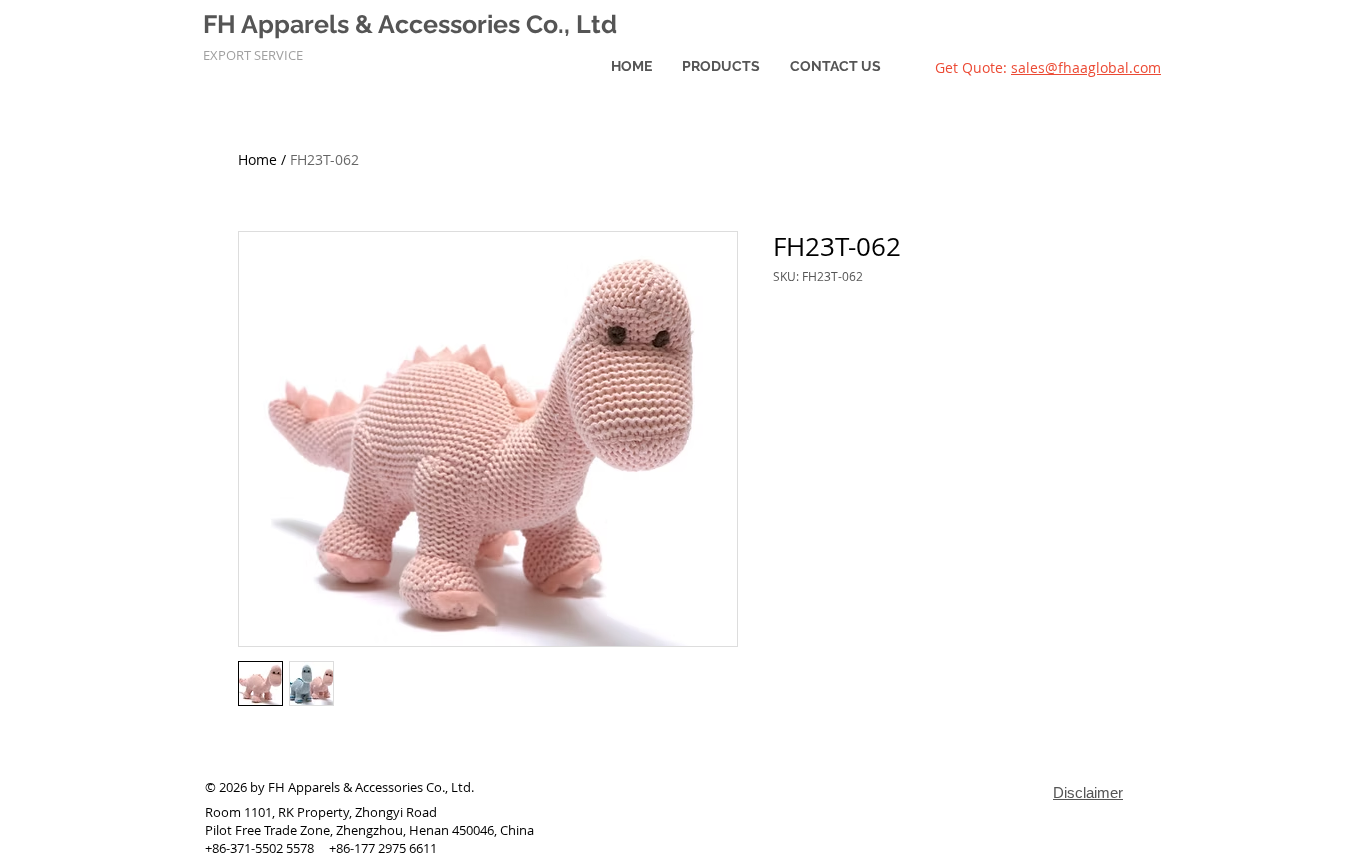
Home (257, 159)
